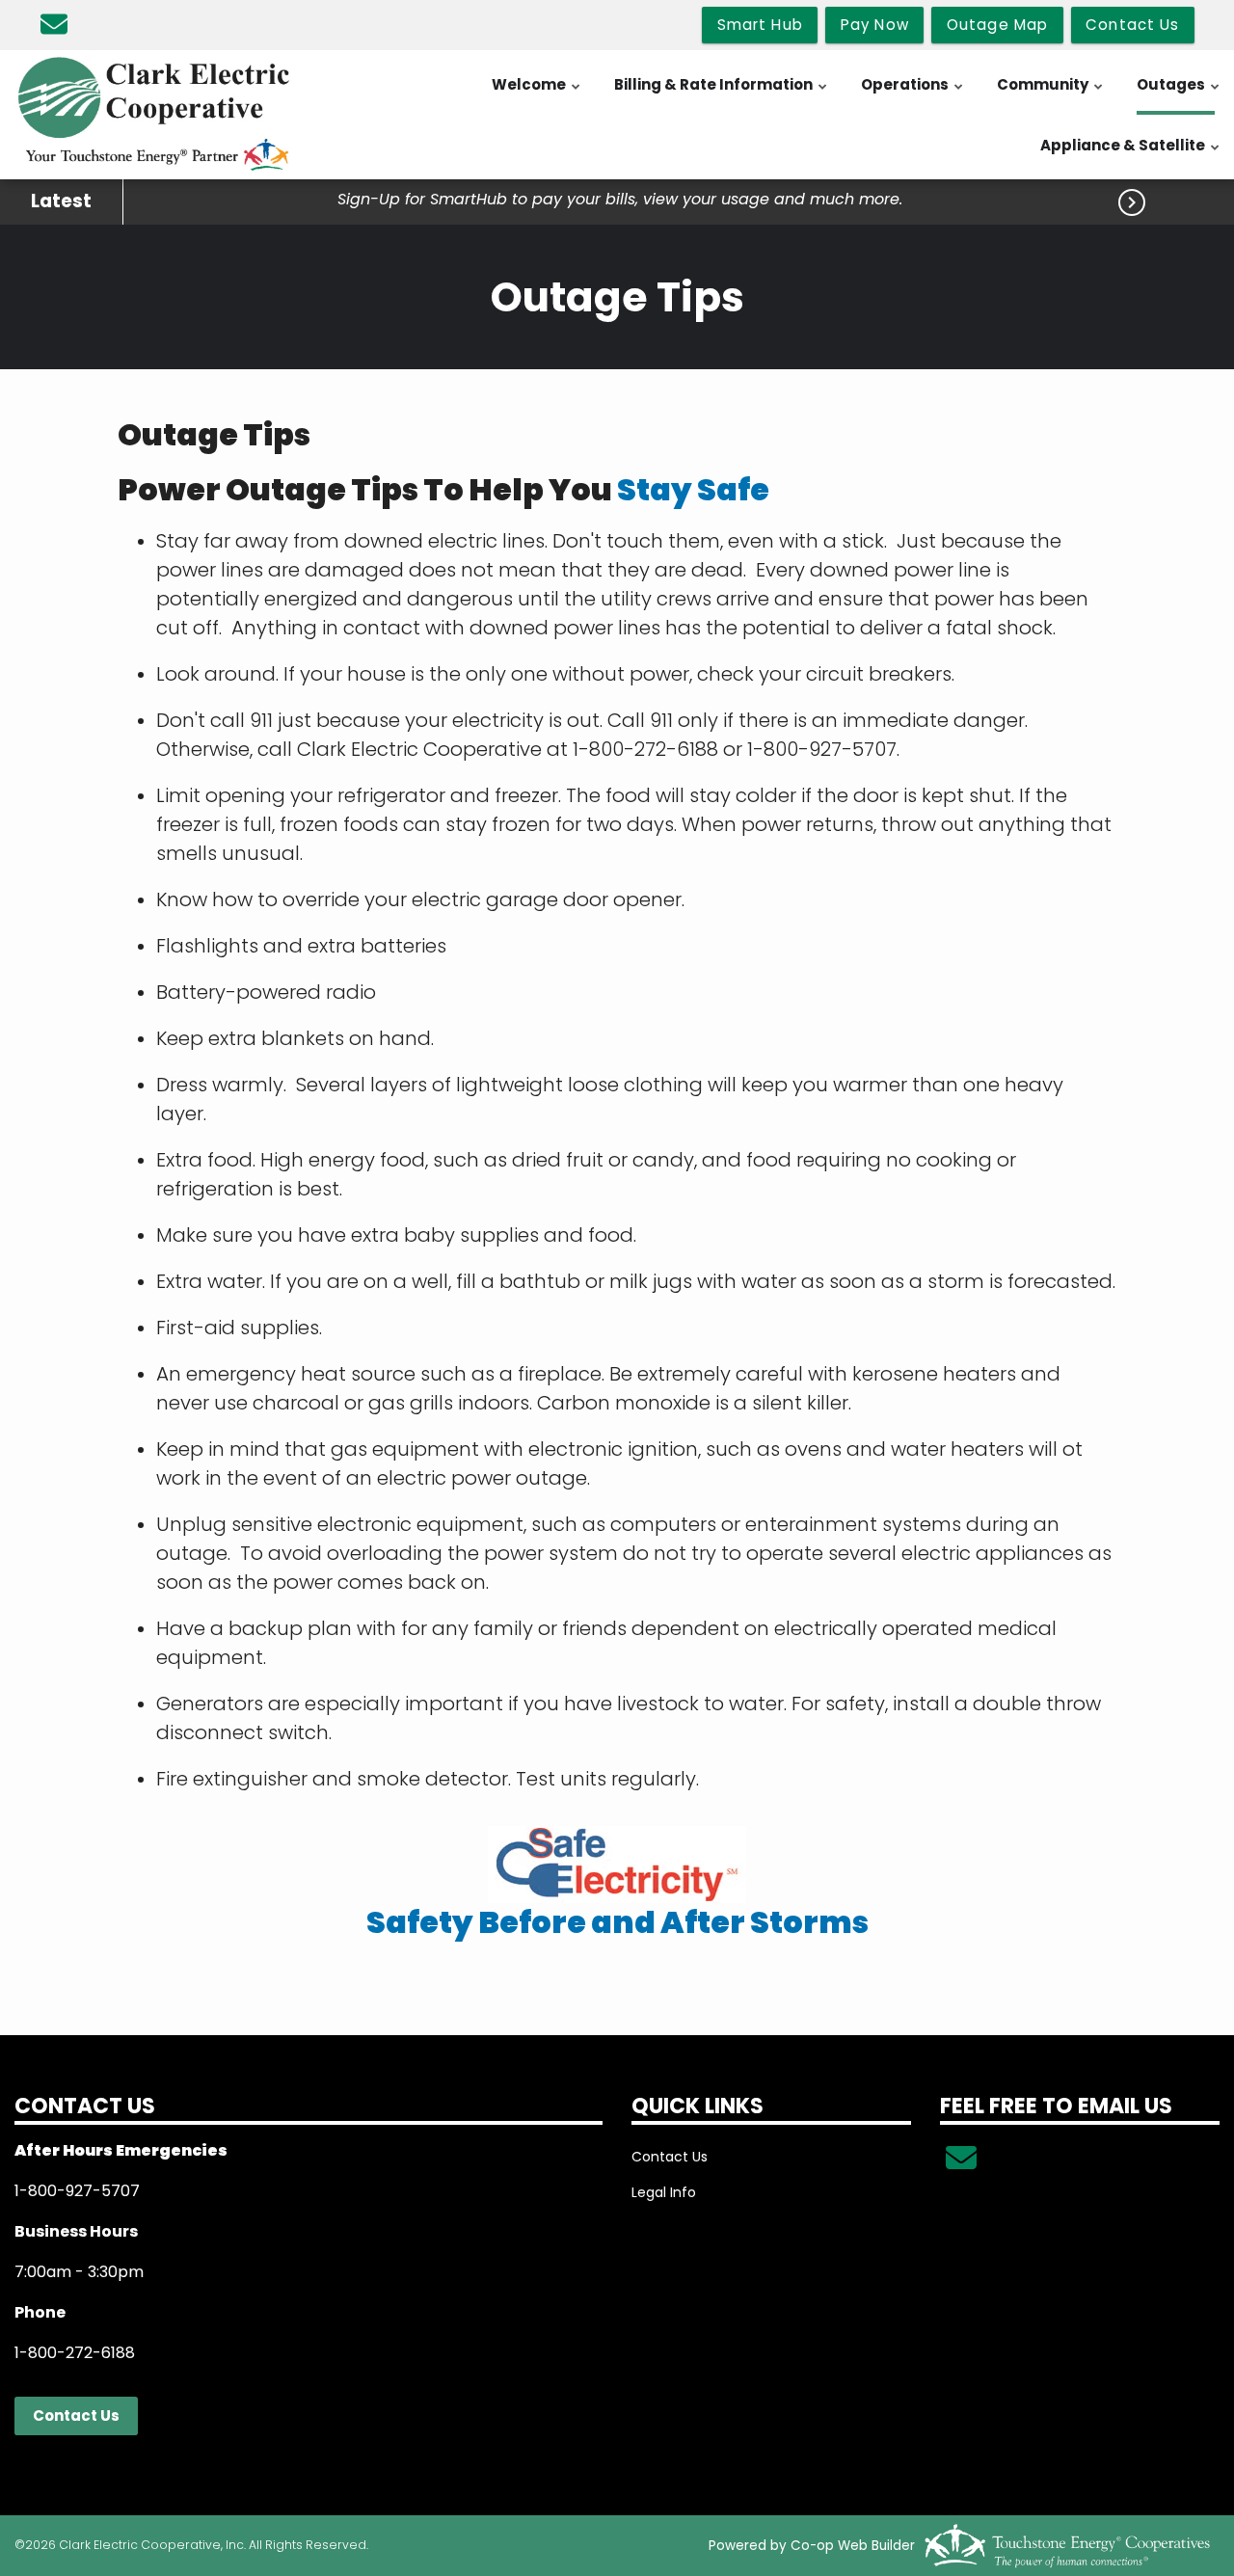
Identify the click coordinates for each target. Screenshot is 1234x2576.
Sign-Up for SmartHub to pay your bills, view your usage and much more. (620, 200)
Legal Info (664, 2192)
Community (1051, 94)
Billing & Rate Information (722, 94)
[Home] (154, 115)
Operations (913, 94)
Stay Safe (693, 490)
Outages (1179, 94)
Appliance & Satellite (1131, 155)
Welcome (537, 94)
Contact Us (76, 2415)
